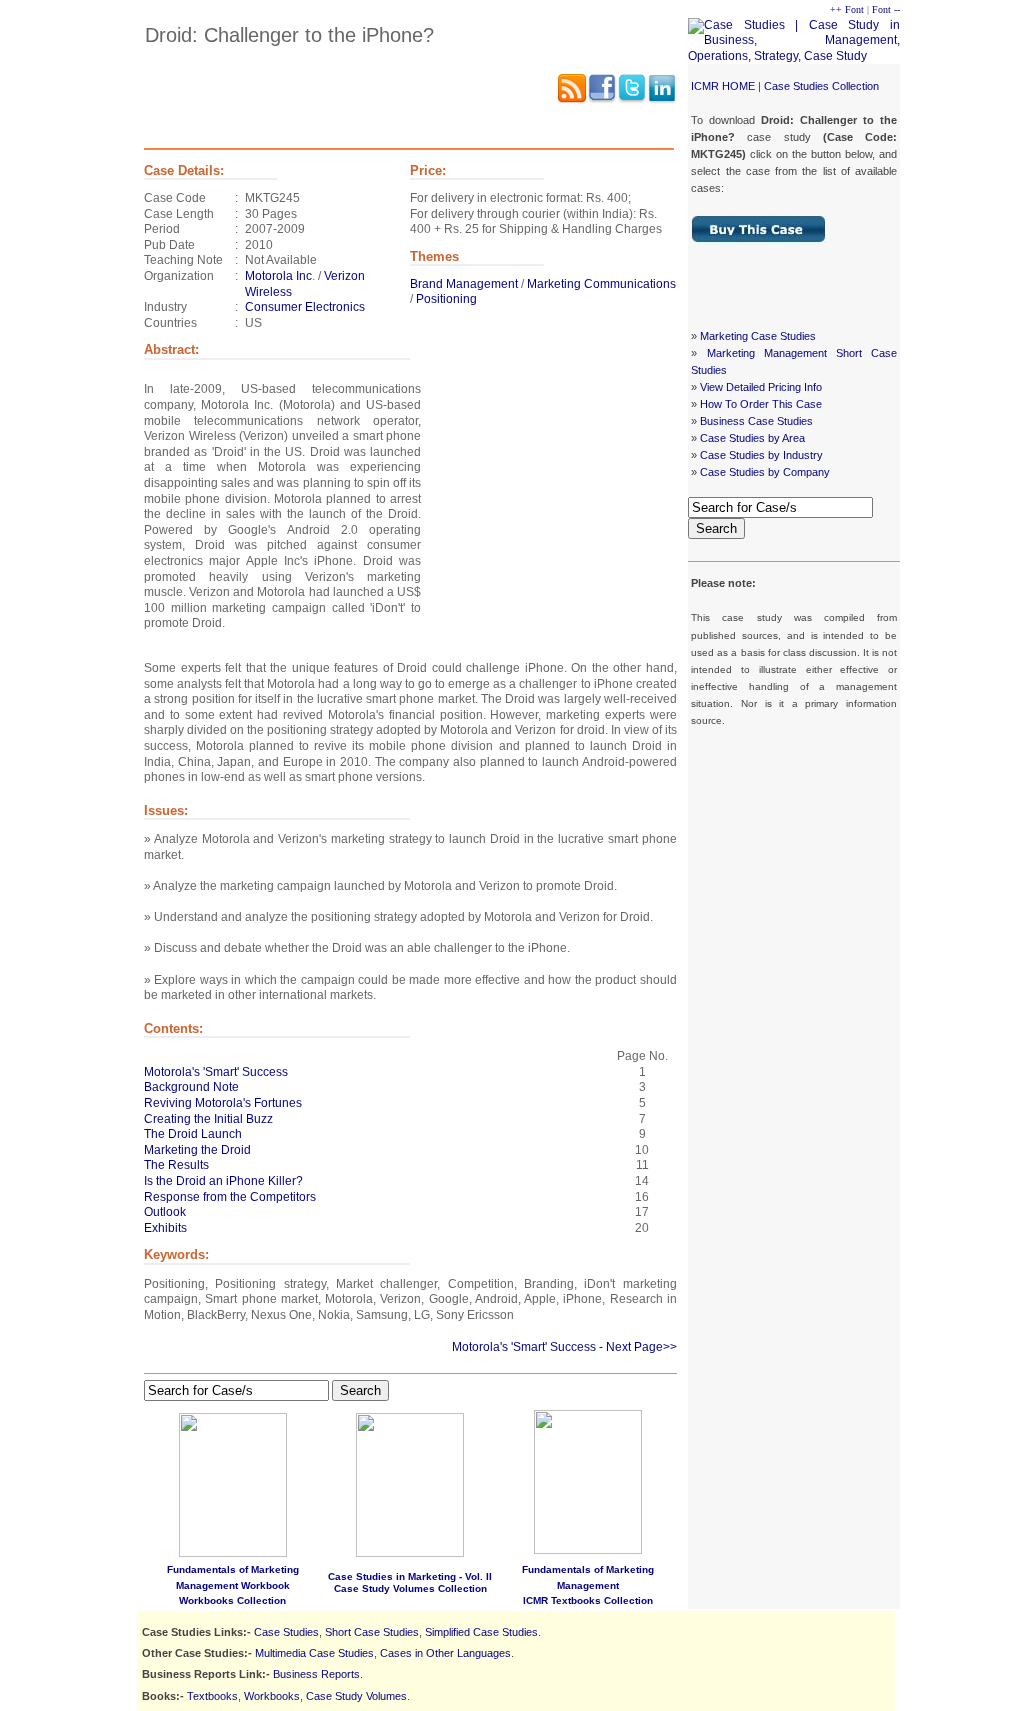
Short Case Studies (372, 1632)
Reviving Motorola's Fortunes (223, 1103)
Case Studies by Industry (761, 455)
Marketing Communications (601, 284)
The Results (176, 1165)
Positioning (446, 299)
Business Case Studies (756, 421)
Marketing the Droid (197, 1150)
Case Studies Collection (821, 86)
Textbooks (212, 1696)
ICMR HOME (723, 86)
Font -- (886, 9)
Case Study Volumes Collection (410, 1588)
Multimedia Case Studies (314, 1653)
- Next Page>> (638, 1347)
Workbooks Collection (232, 1600)
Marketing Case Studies (758, 336)
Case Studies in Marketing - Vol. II (410, 1576)
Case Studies (286, 1632)
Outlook (165, 1212)
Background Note (191, 1087)
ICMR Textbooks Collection (588, 1600)
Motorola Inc (278, 276)
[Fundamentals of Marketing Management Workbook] (233, 1553)
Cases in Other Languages (445, 1653)
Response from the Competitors (230, 1197)
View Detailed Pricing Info (761, 387)
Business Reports (316, 1674)
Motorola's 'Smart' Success (216, 1072)
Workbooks (272, 1696)
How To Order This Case (761, 404)
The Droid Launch (193, 1134)
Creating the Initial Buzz (208, 1119)
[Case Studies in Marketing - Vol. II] (410, 1553)
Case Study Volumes (356, 1696)
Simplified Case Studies (481, 1632)
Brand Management (464, 284)
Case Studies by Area (752, 438)
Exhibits (165, 1228)
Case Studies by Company (765, 472)
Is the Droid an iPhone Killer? (223, 1181)
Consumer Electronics (305, 307)
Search (716, 528)
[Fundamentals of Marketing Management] (588, 1478)
